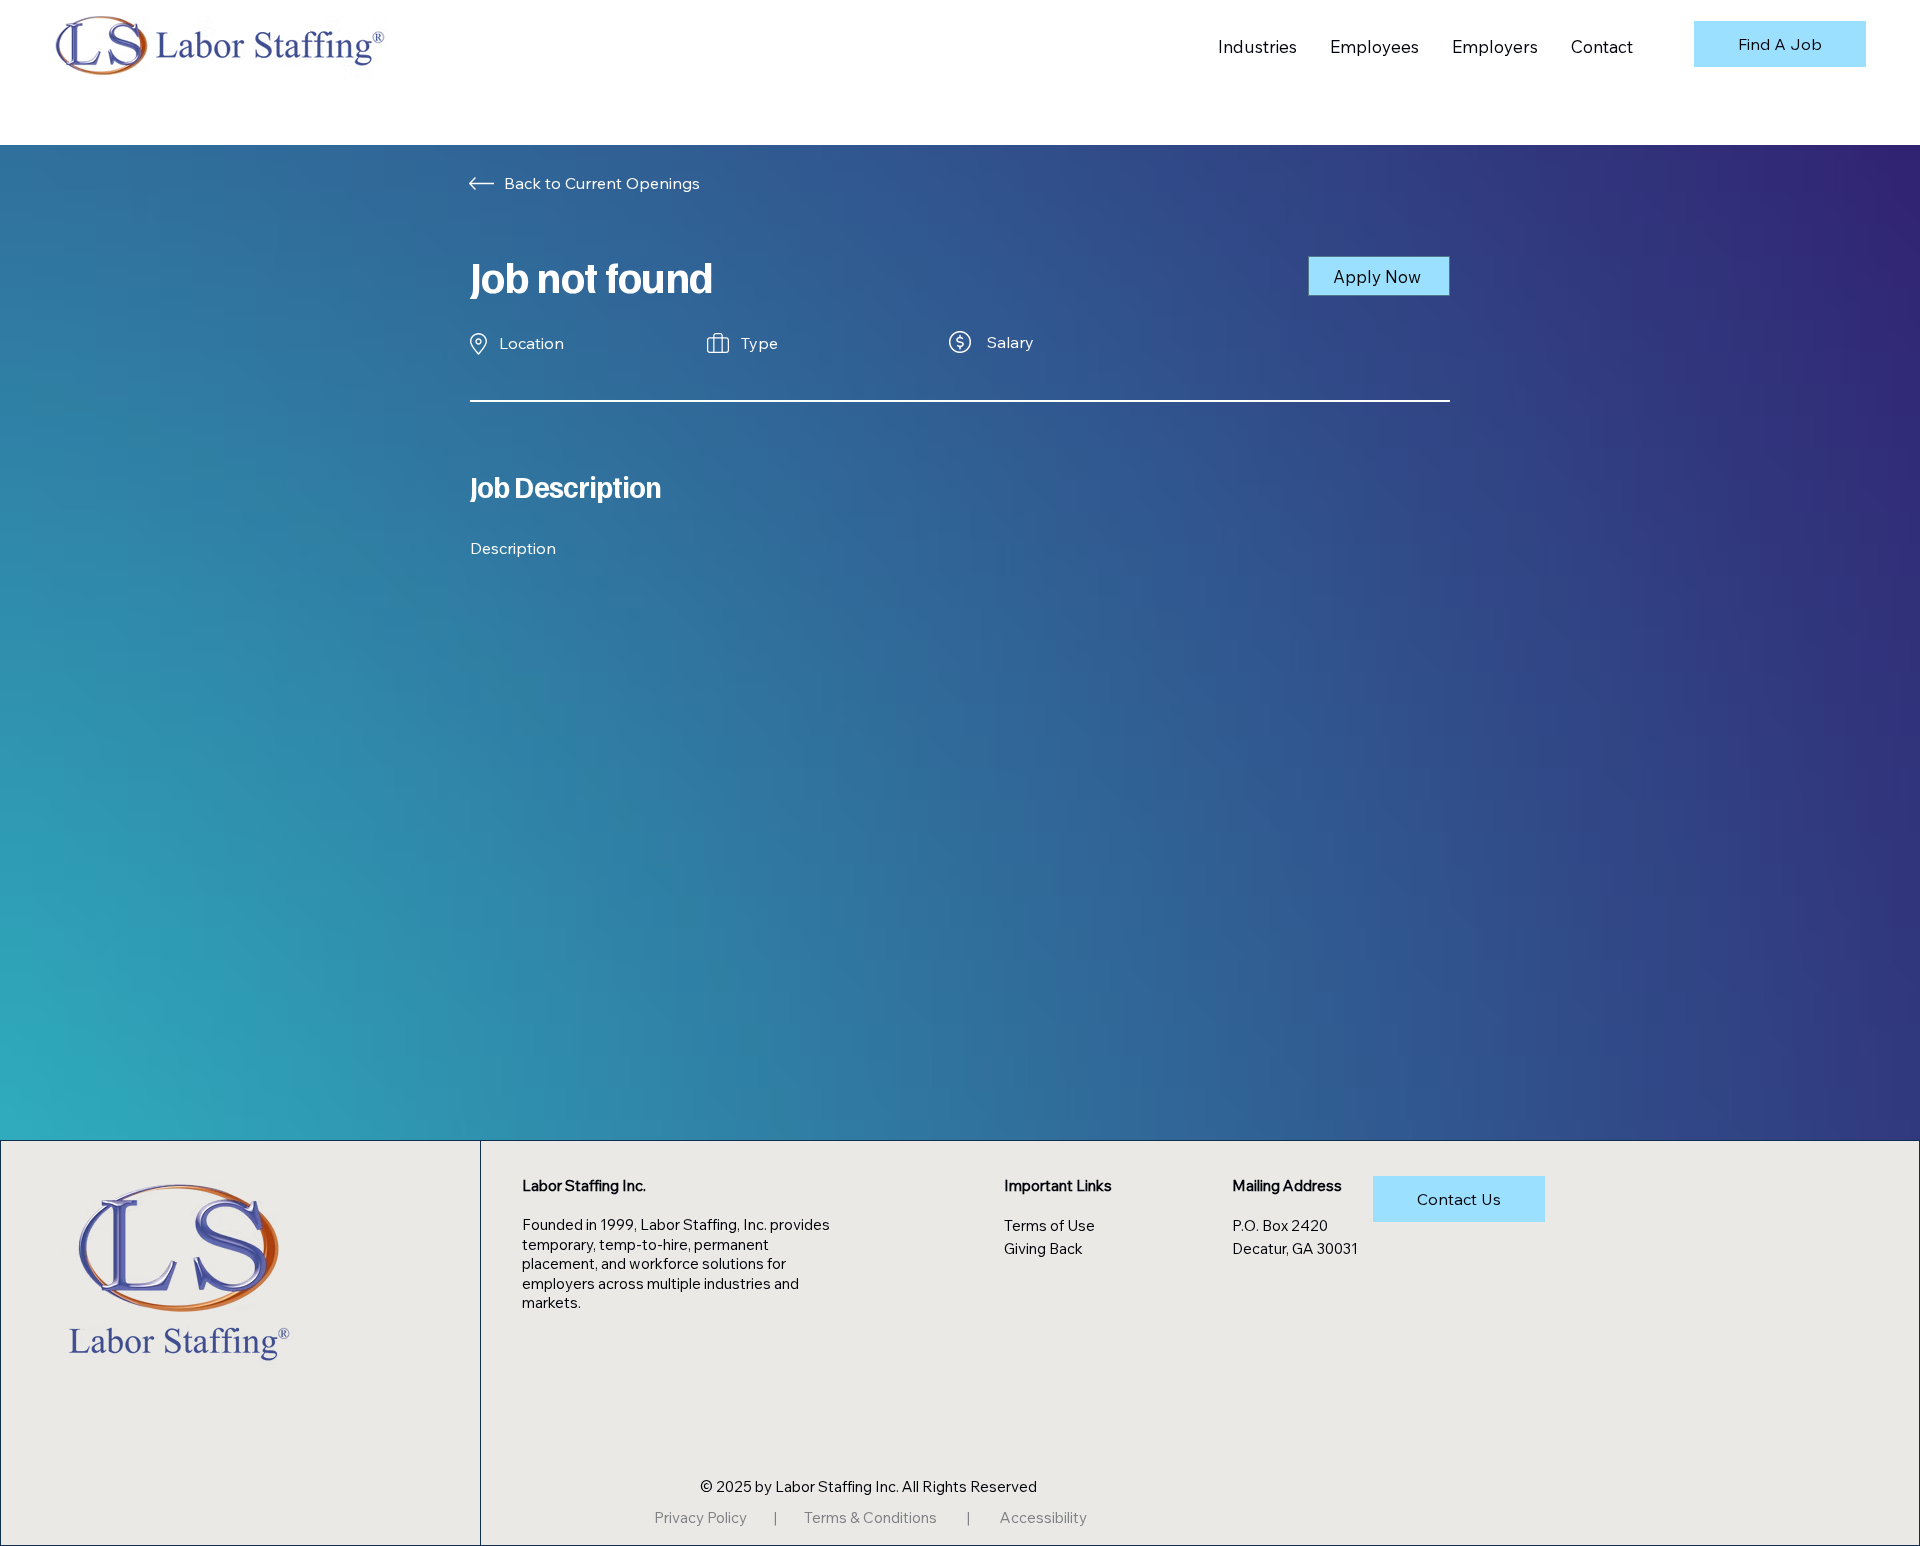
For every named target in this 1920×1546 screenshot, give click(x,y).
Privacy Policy (700, 1517)
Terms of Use (1049, 1225)
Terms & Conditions (870, 1517)
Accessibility (1043, 1517)
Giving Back (1043, 1248)
